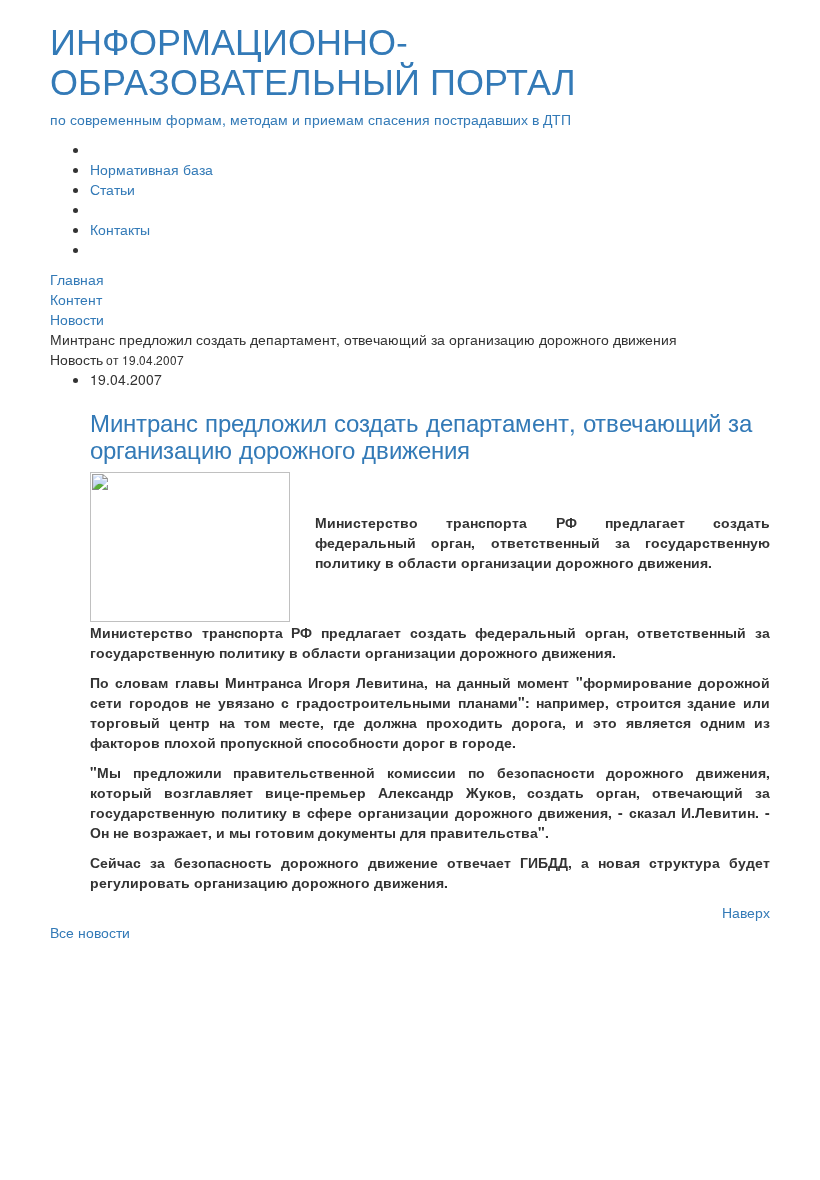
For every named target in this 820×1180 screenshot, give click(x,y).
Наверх (746, 912)
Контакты (120, 229)
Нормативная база (151, 169)
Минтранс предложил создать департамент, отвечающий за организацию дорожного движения (421, 434)
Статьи (112, 189)
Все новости (90, 932)
